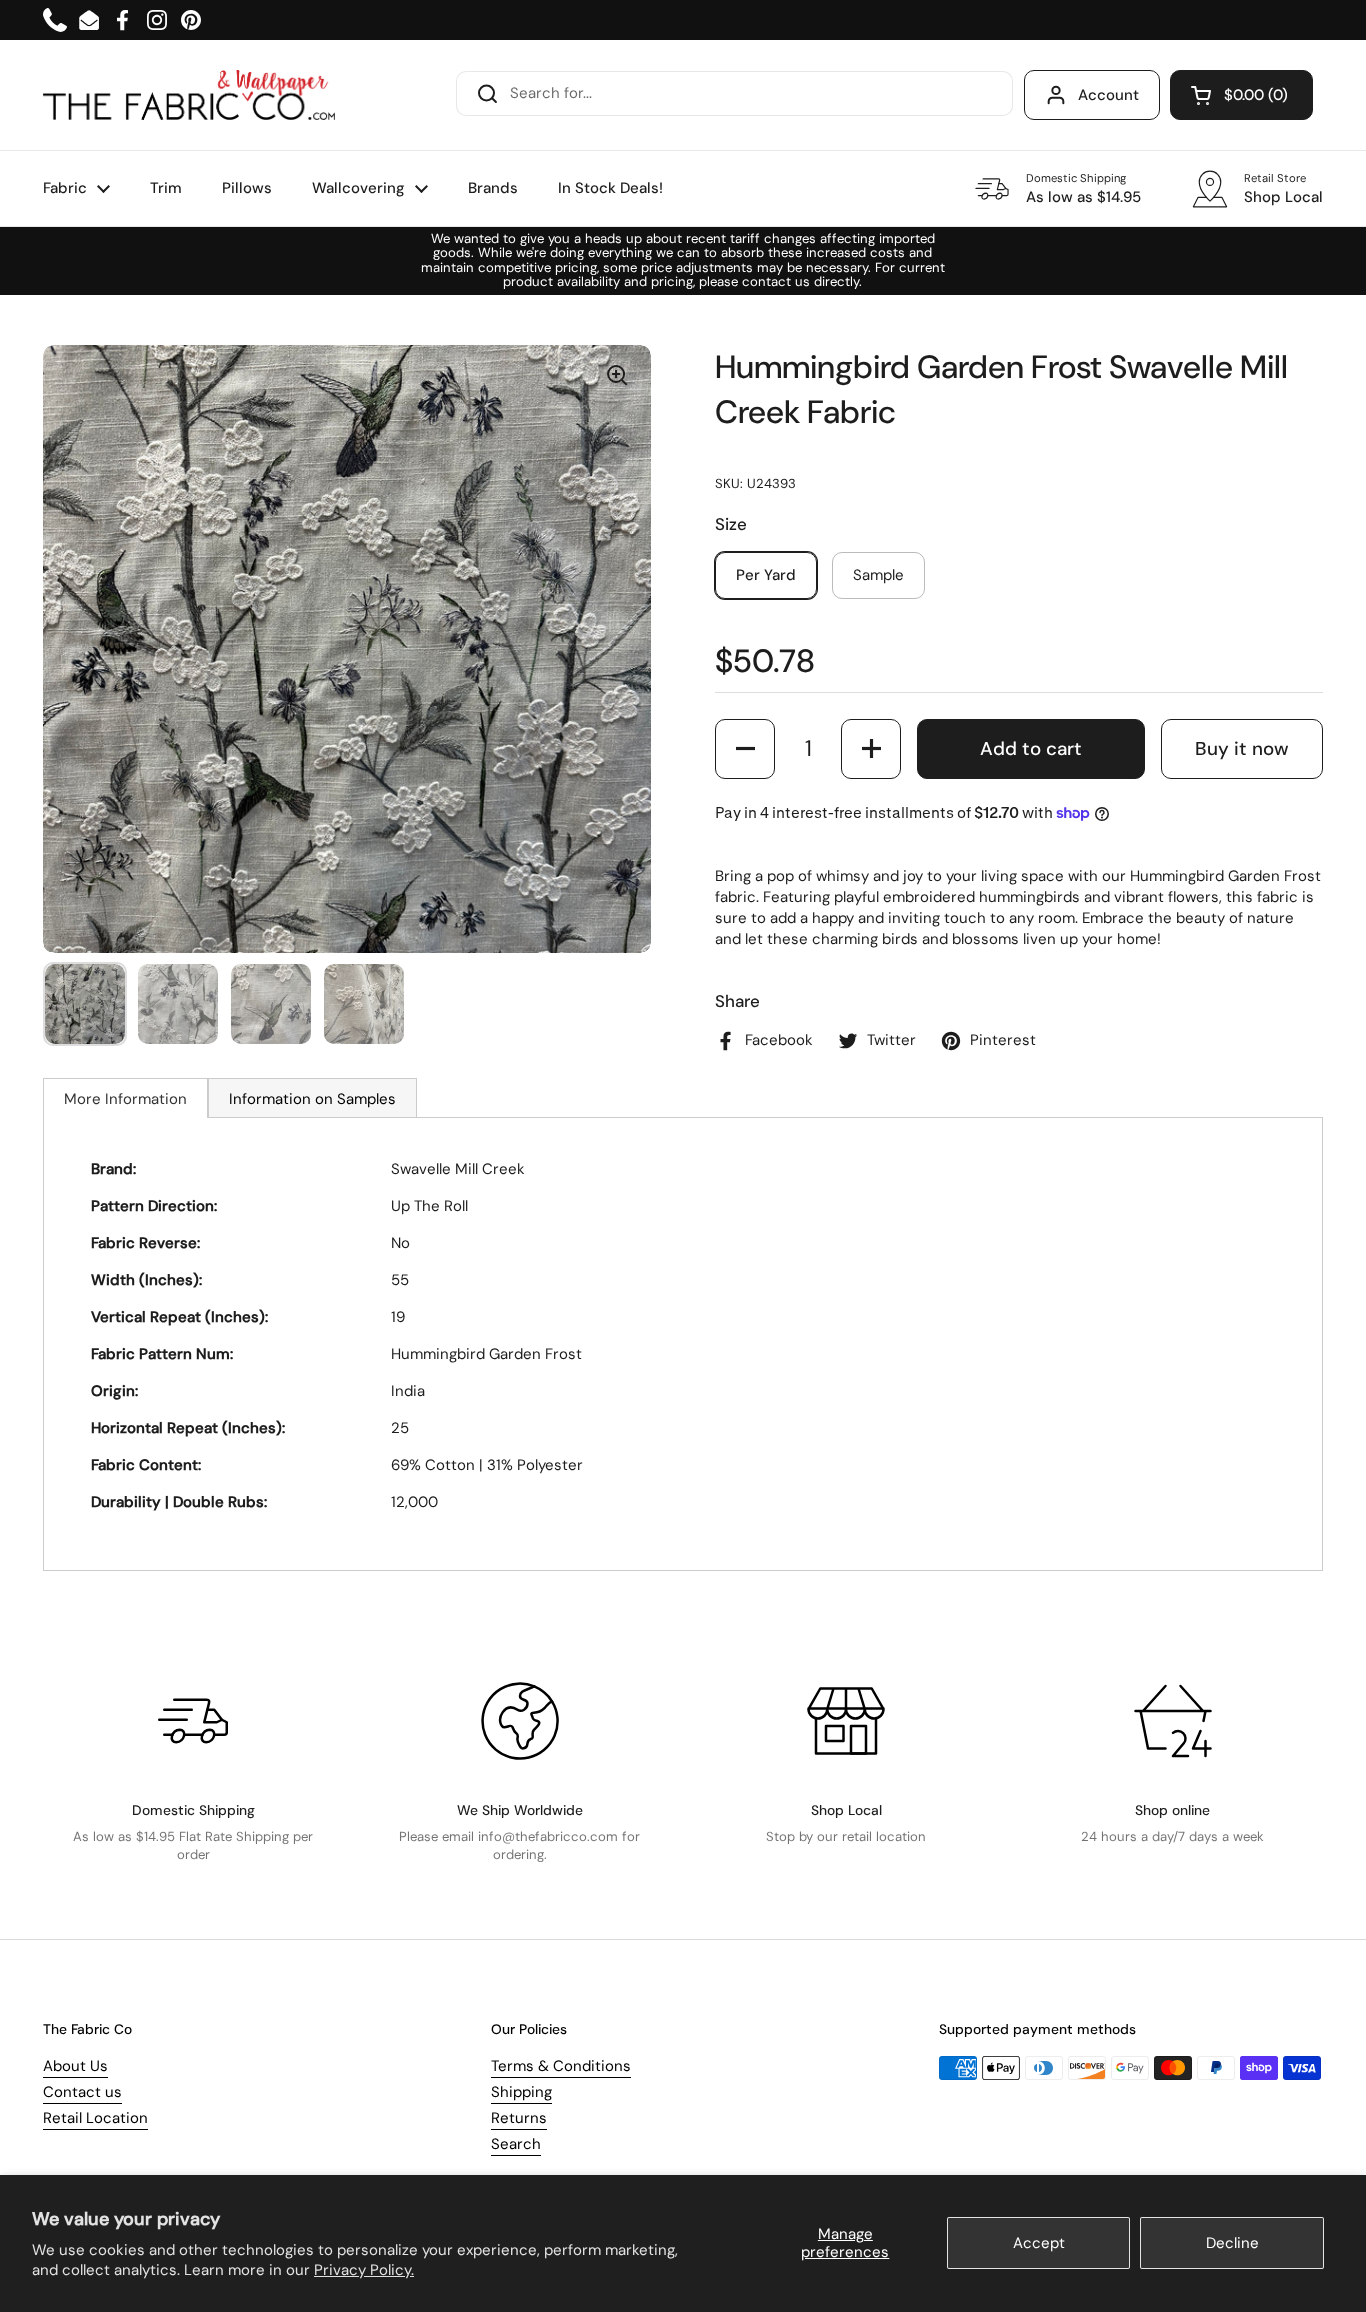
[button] (1241, 95)
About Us (75, 2066)
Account (1108, 95)
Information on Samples (312, 1099)
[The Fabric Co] (189, 95)
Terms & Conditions (561, 2066)
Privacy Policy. (364, 2270)
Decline (1232, 2243)
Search (516, 2144)
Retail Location (95, 2118)
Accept (1039, 2243)
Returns (519, 2118)
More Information (125, 1099)
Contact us (82, 2092)
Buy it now (1242, 748)
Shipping (521, 2092)
